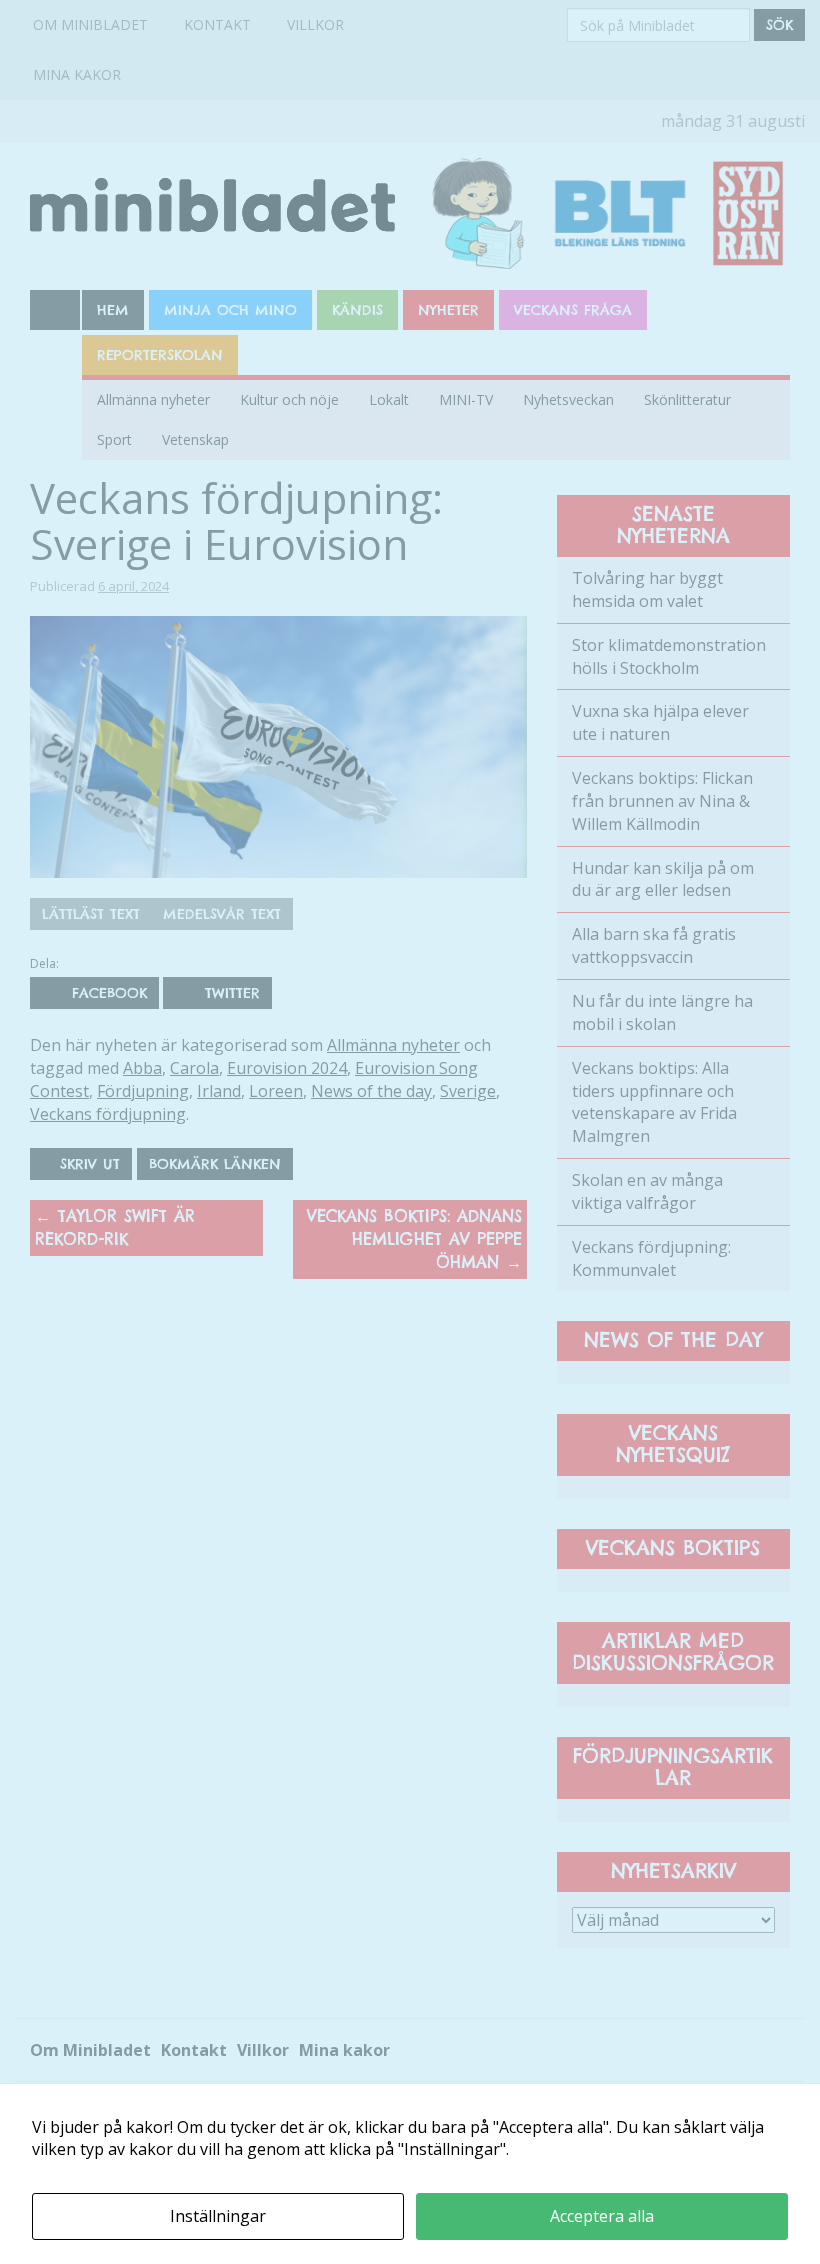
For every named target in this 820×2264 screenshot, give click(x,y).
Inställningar (218, 2216)
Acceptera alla (602, 2216)
